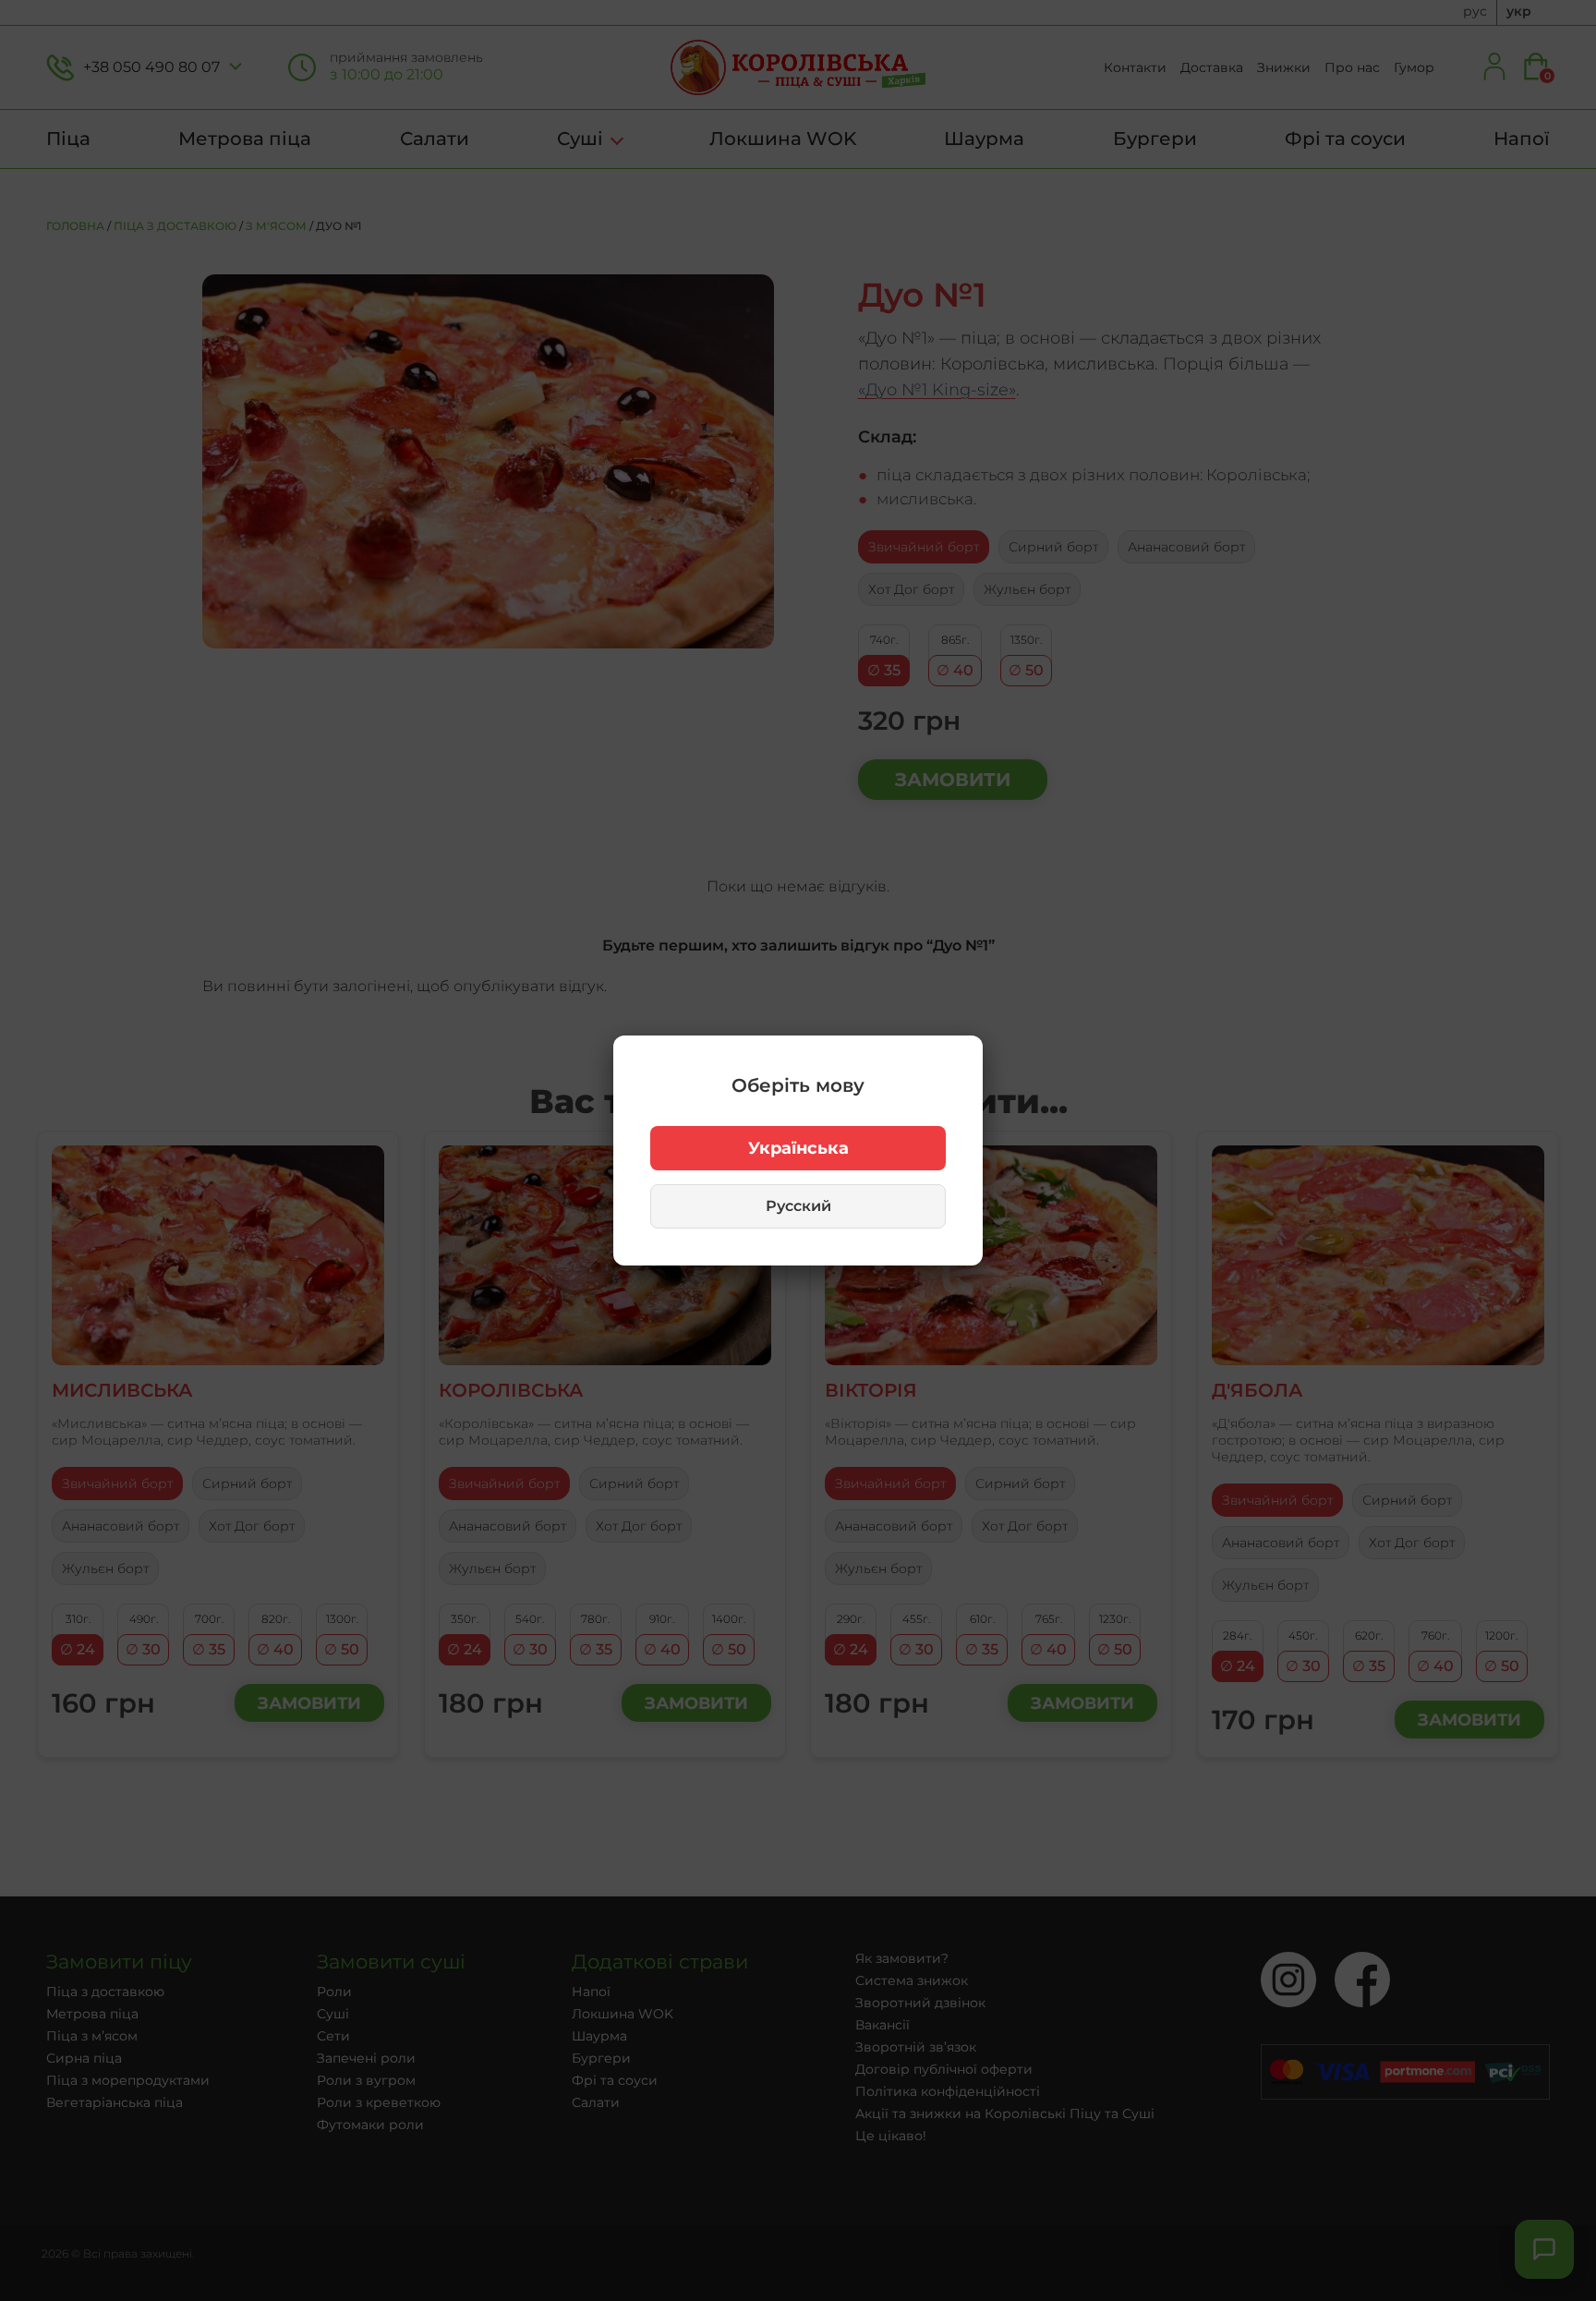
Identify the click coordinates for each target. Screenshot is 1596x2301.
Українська (798, 1148)
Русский (798, 1206)
